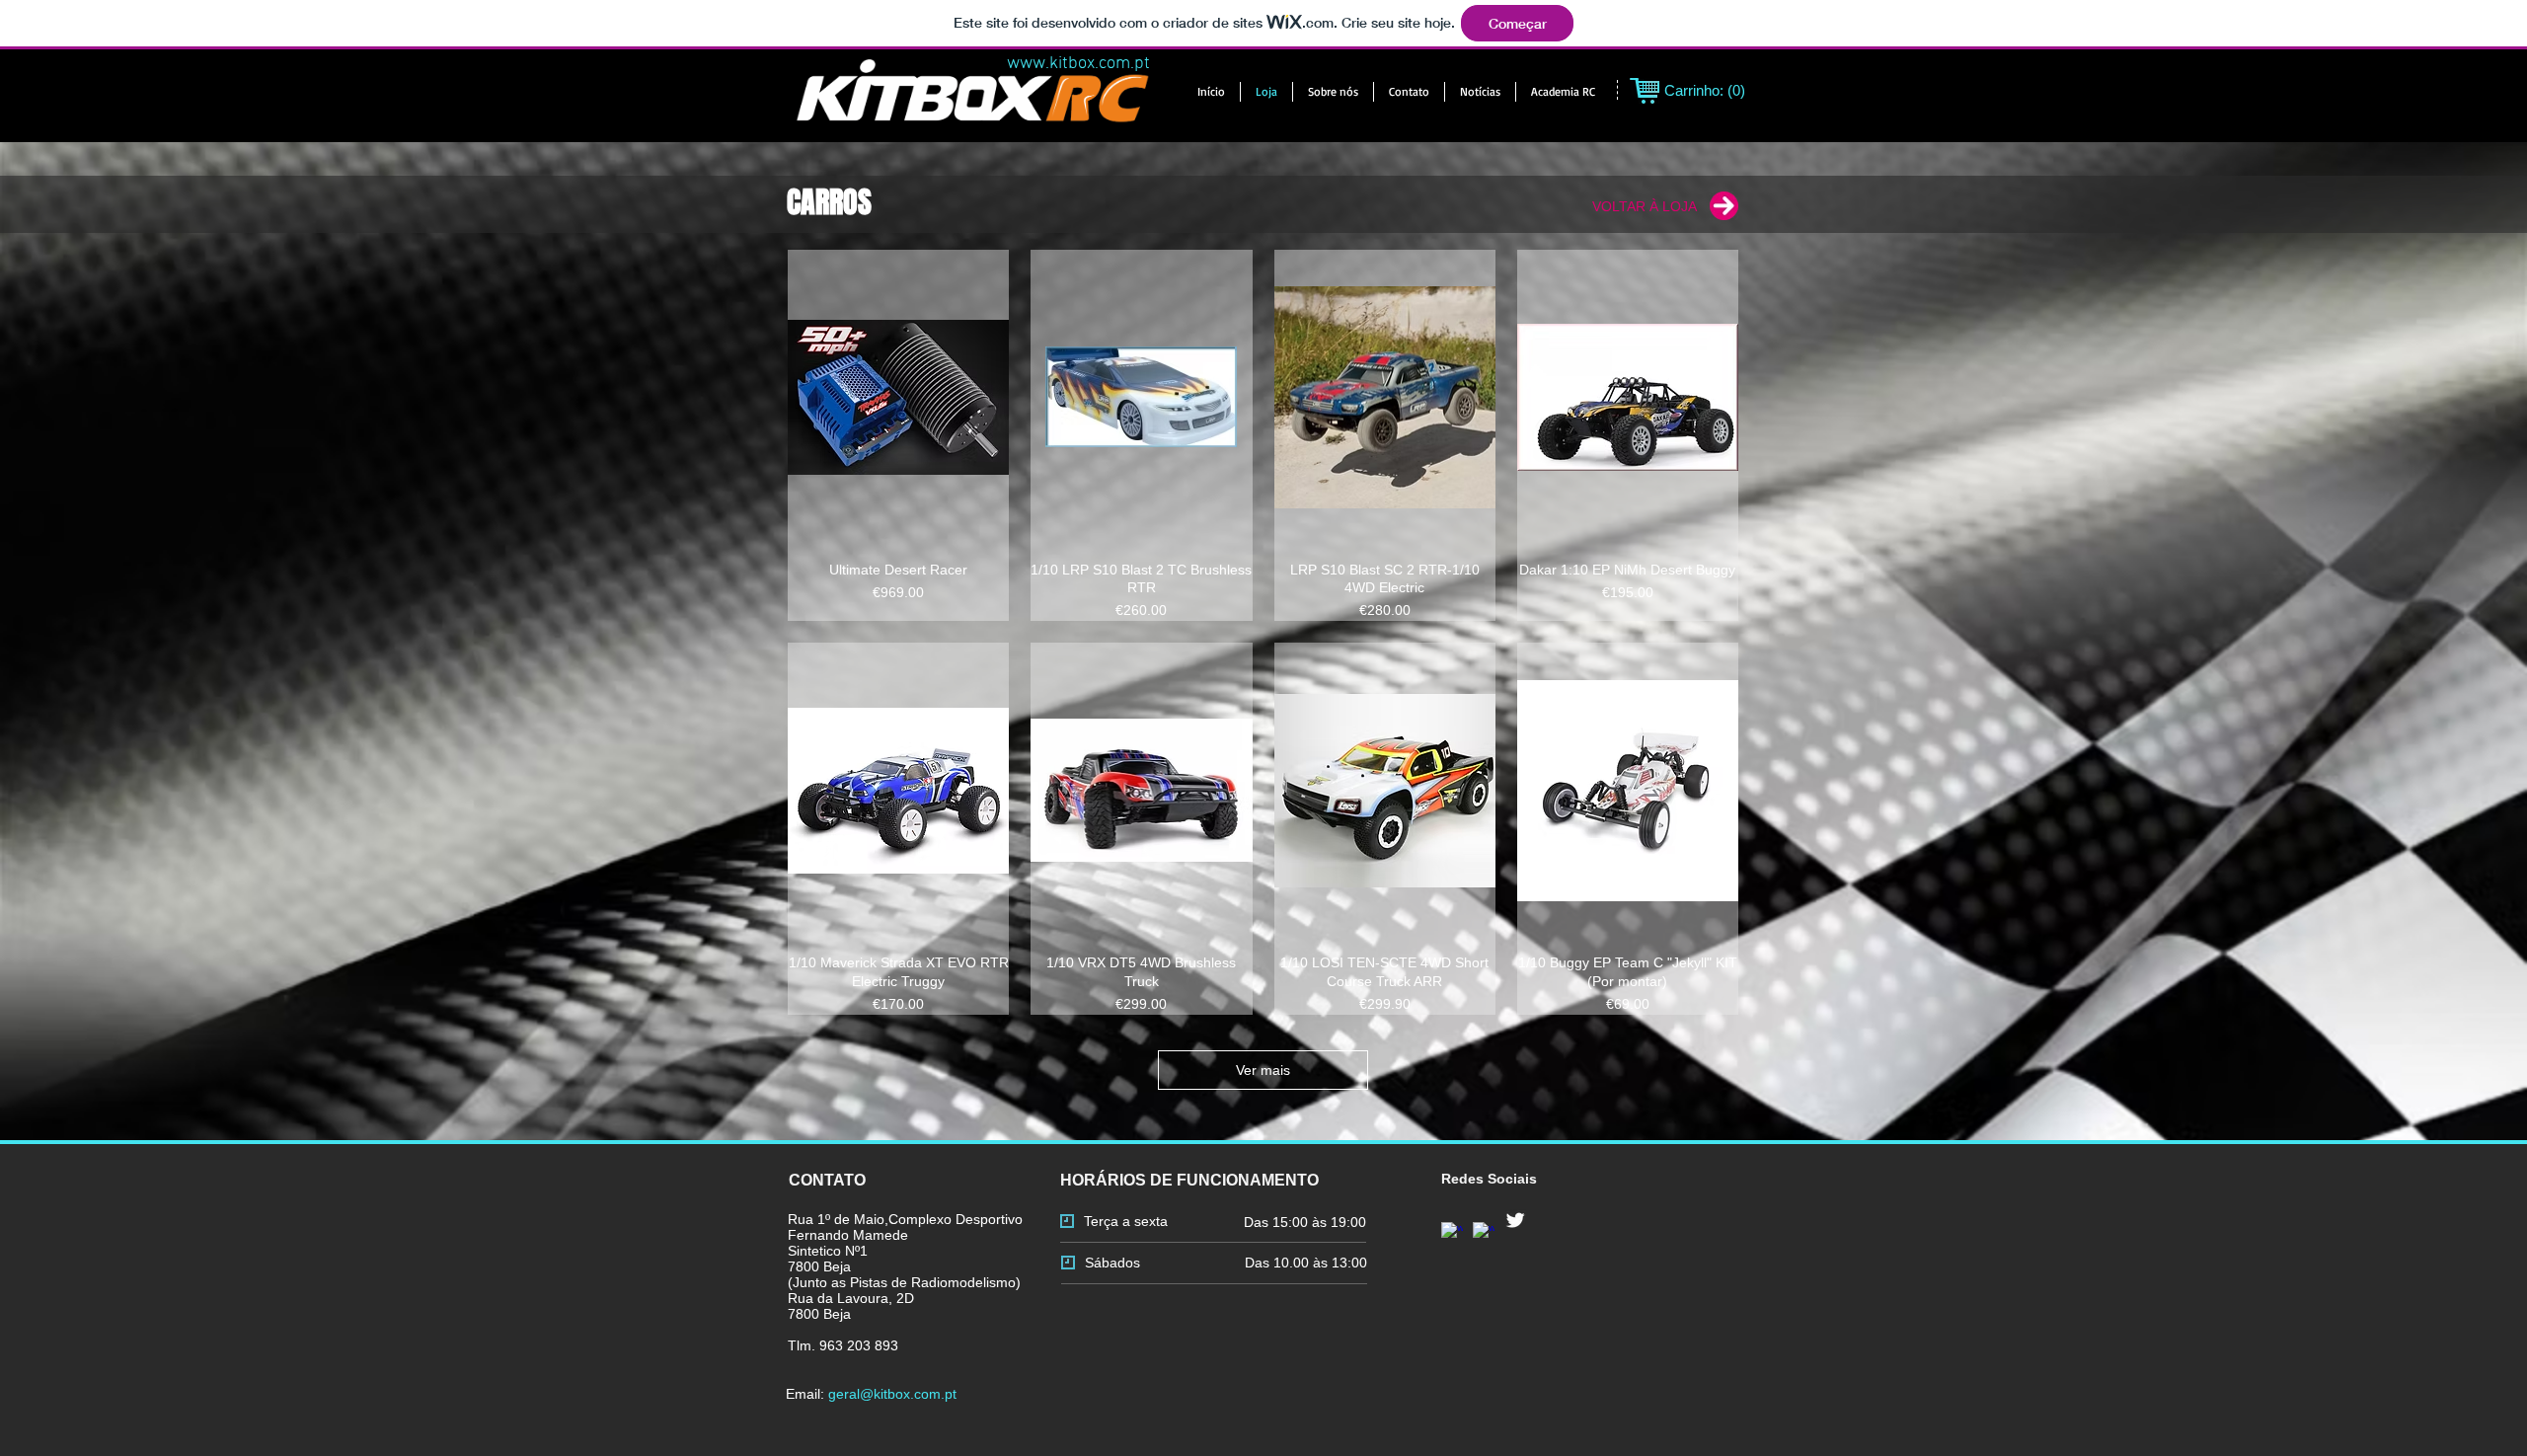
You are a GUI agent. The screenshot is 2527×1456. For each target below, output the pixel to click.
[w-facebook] (1484, 1233)
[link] (1706, 91)
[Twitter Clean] (1515, 1220)
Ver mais (1263, 1070)
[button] (1563, 92)
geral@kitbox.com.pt (892, 1394)
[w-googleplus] (1452, 1233)
